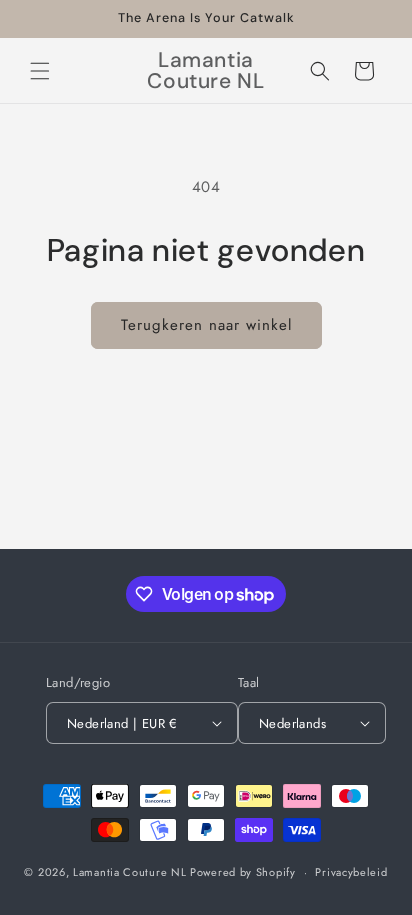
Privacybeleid (351, 872)
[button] (40, 71)
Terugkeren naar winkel (206, 325)
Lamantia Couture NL (129, 872)
